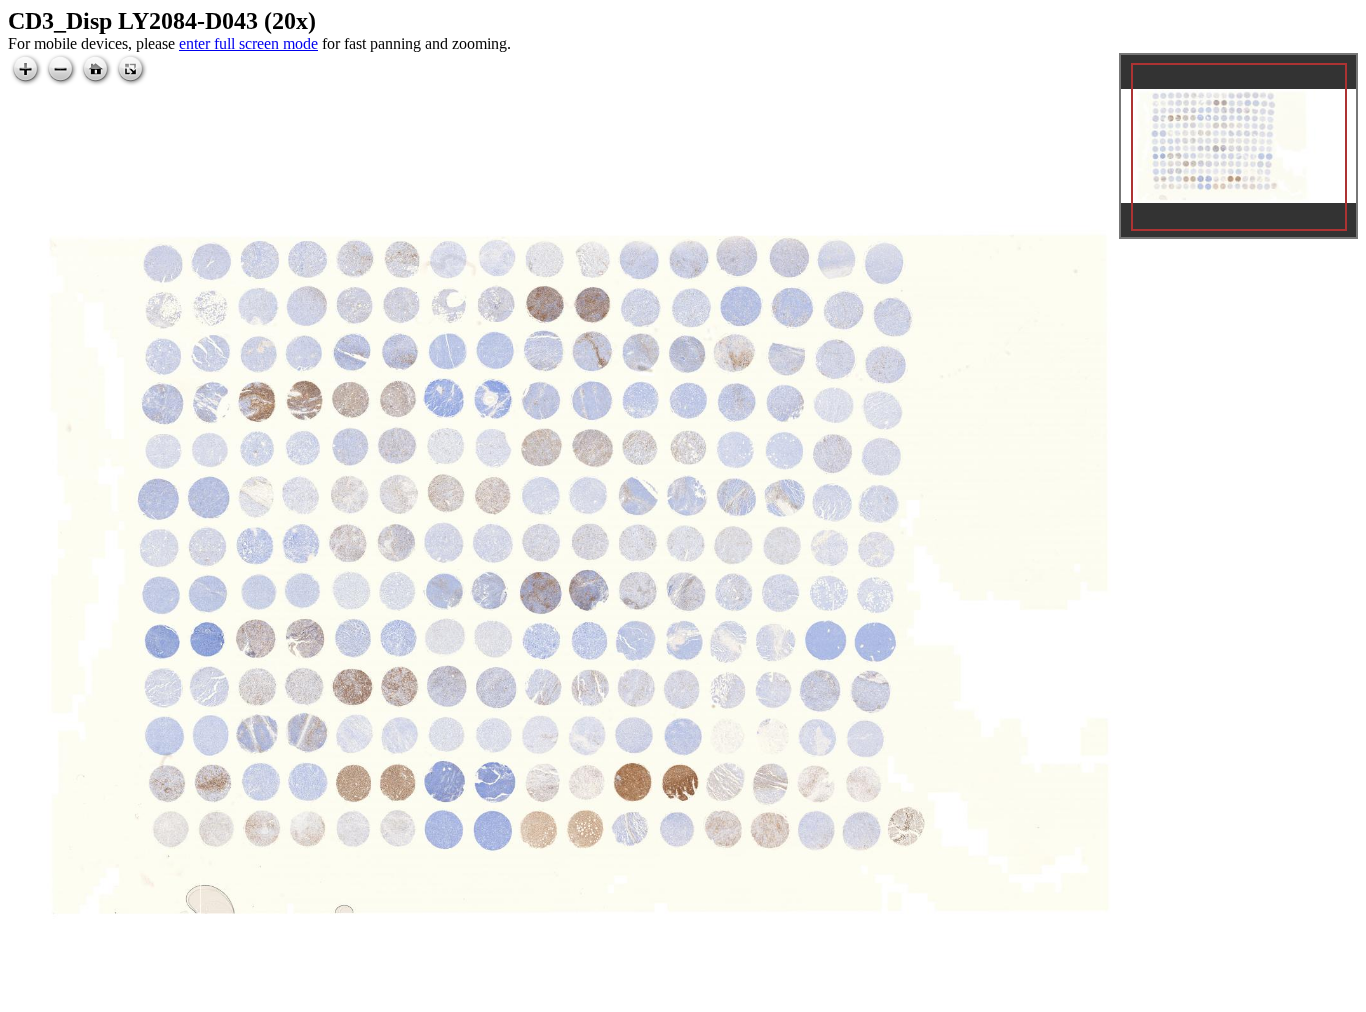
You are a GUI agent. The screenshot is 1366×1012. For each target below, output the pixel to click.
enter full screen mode (248, 43)
